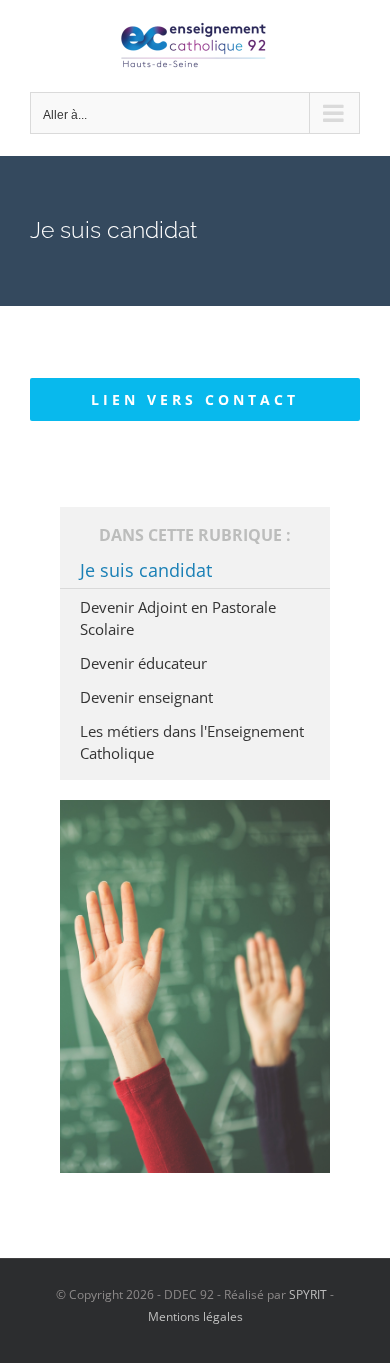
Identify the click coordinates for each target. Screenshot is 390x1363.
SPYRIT (308, 1294)
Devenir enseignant (146, 697)
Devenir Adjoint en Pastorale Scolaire (178, 618)
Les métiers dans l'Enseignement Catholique (192, 742)
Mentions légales (195, 1316)
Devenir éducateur (143, 663)
